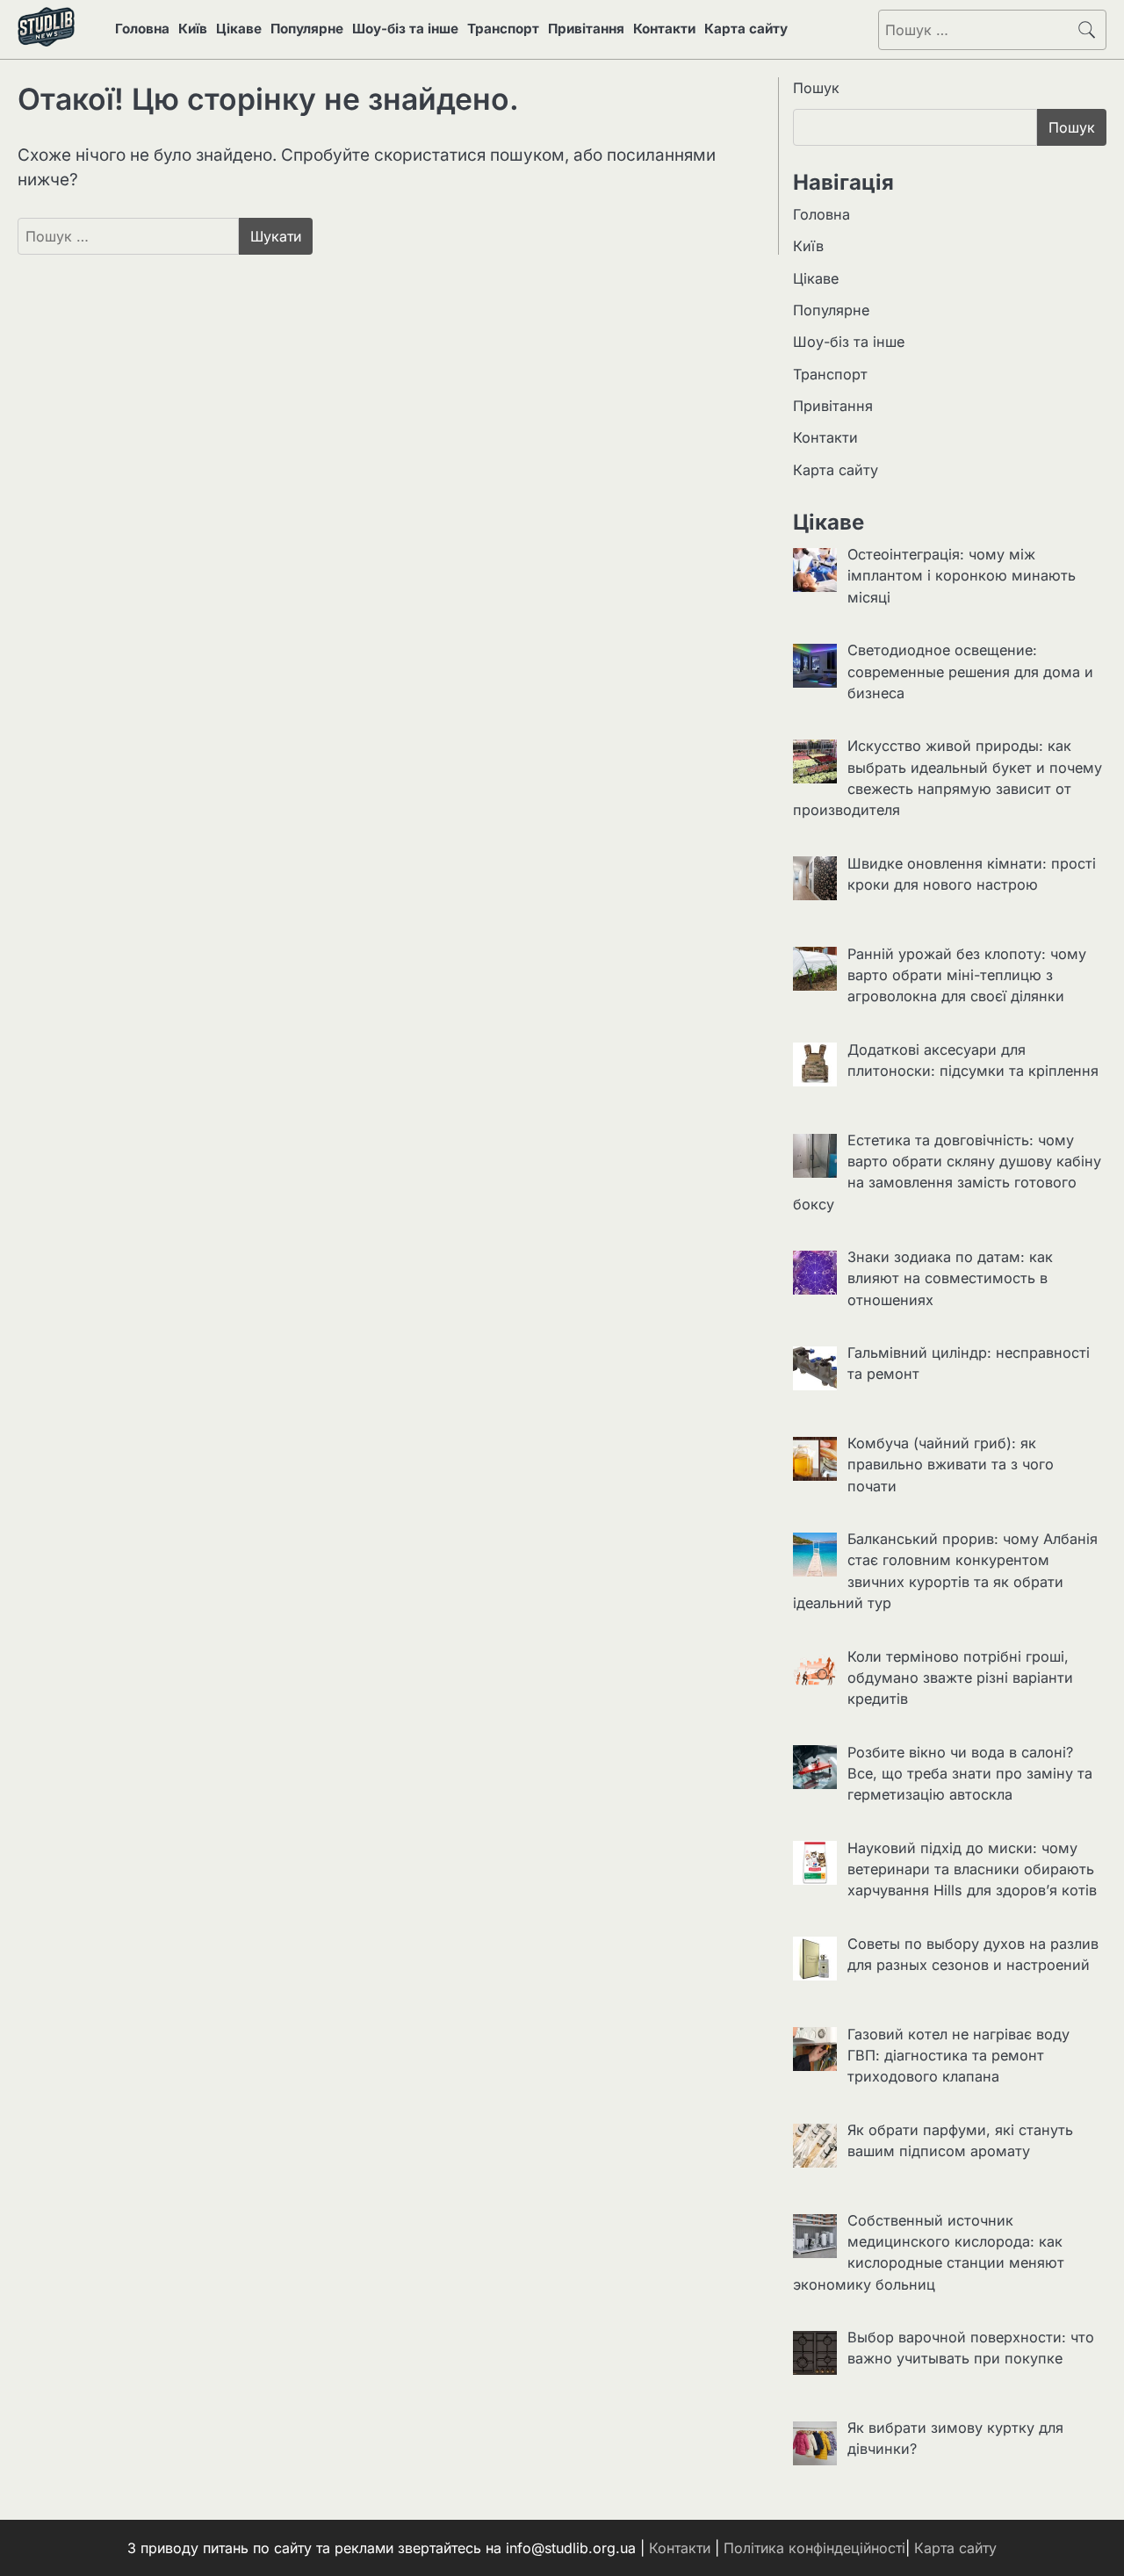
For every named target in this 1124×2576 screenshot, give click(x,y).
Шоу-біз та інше (405, 29)
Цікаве (239, 29)
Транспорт (503, 29)
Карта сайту (746, 29)
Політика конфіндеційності (814, 2548)
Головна (142, 29)
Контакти (664, 29)
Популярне (307, 29)
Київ (193, 29)
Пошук (816, 88)
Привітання (586, 29)
